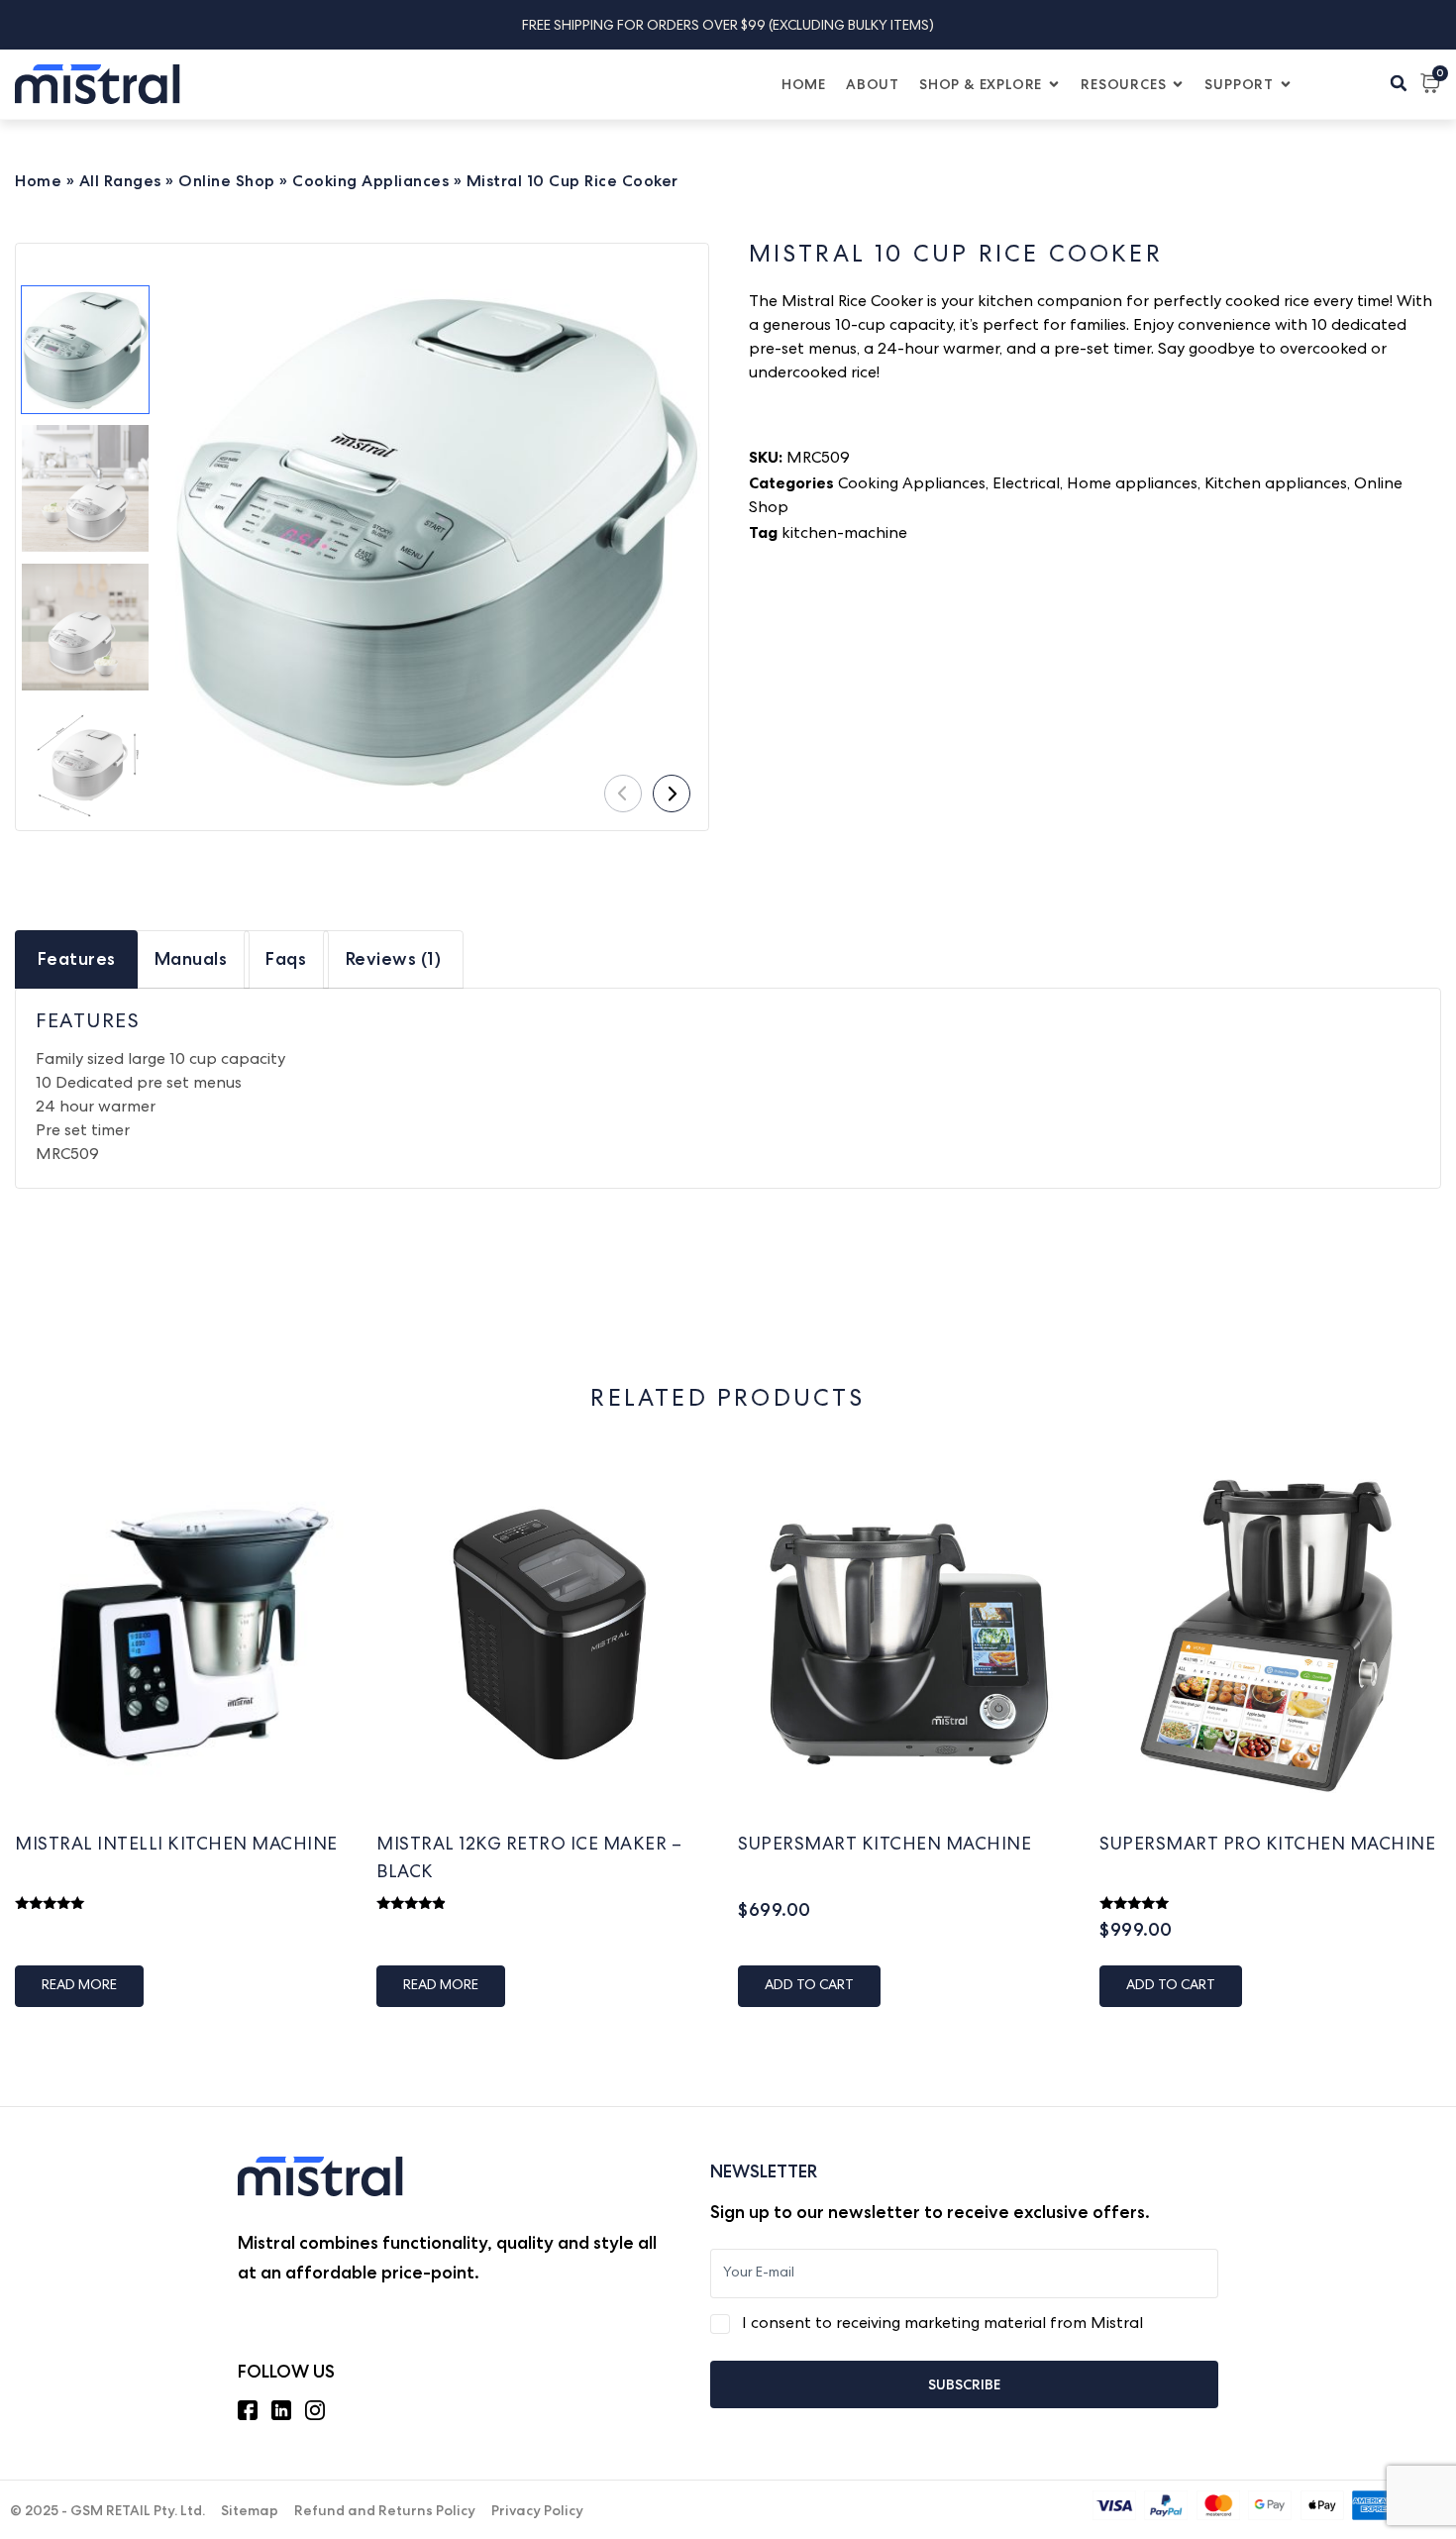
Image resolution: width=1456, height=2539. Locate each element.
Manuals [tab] (191, 958)
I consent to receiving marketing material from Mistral (942, 2325)
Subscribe (964, 2384)
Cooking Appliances (370, 181)
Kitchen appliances (1276, 485)
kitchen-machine (844, 535)
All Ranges (120, 181)
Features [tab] (77, 958)
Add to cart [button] (809, 1986)
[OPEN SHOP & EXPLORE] (1054, 85)
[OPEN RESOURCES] (1178, 85)
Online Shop (227, 181)
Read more (79, 1986)
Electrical (1026, 485)
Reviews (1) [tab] (394, 958)
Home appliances (1132, 485)
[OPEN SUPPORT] (1286, 85)
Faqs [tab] (286, 958)
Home (38, 181)
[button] (1399, 83)
